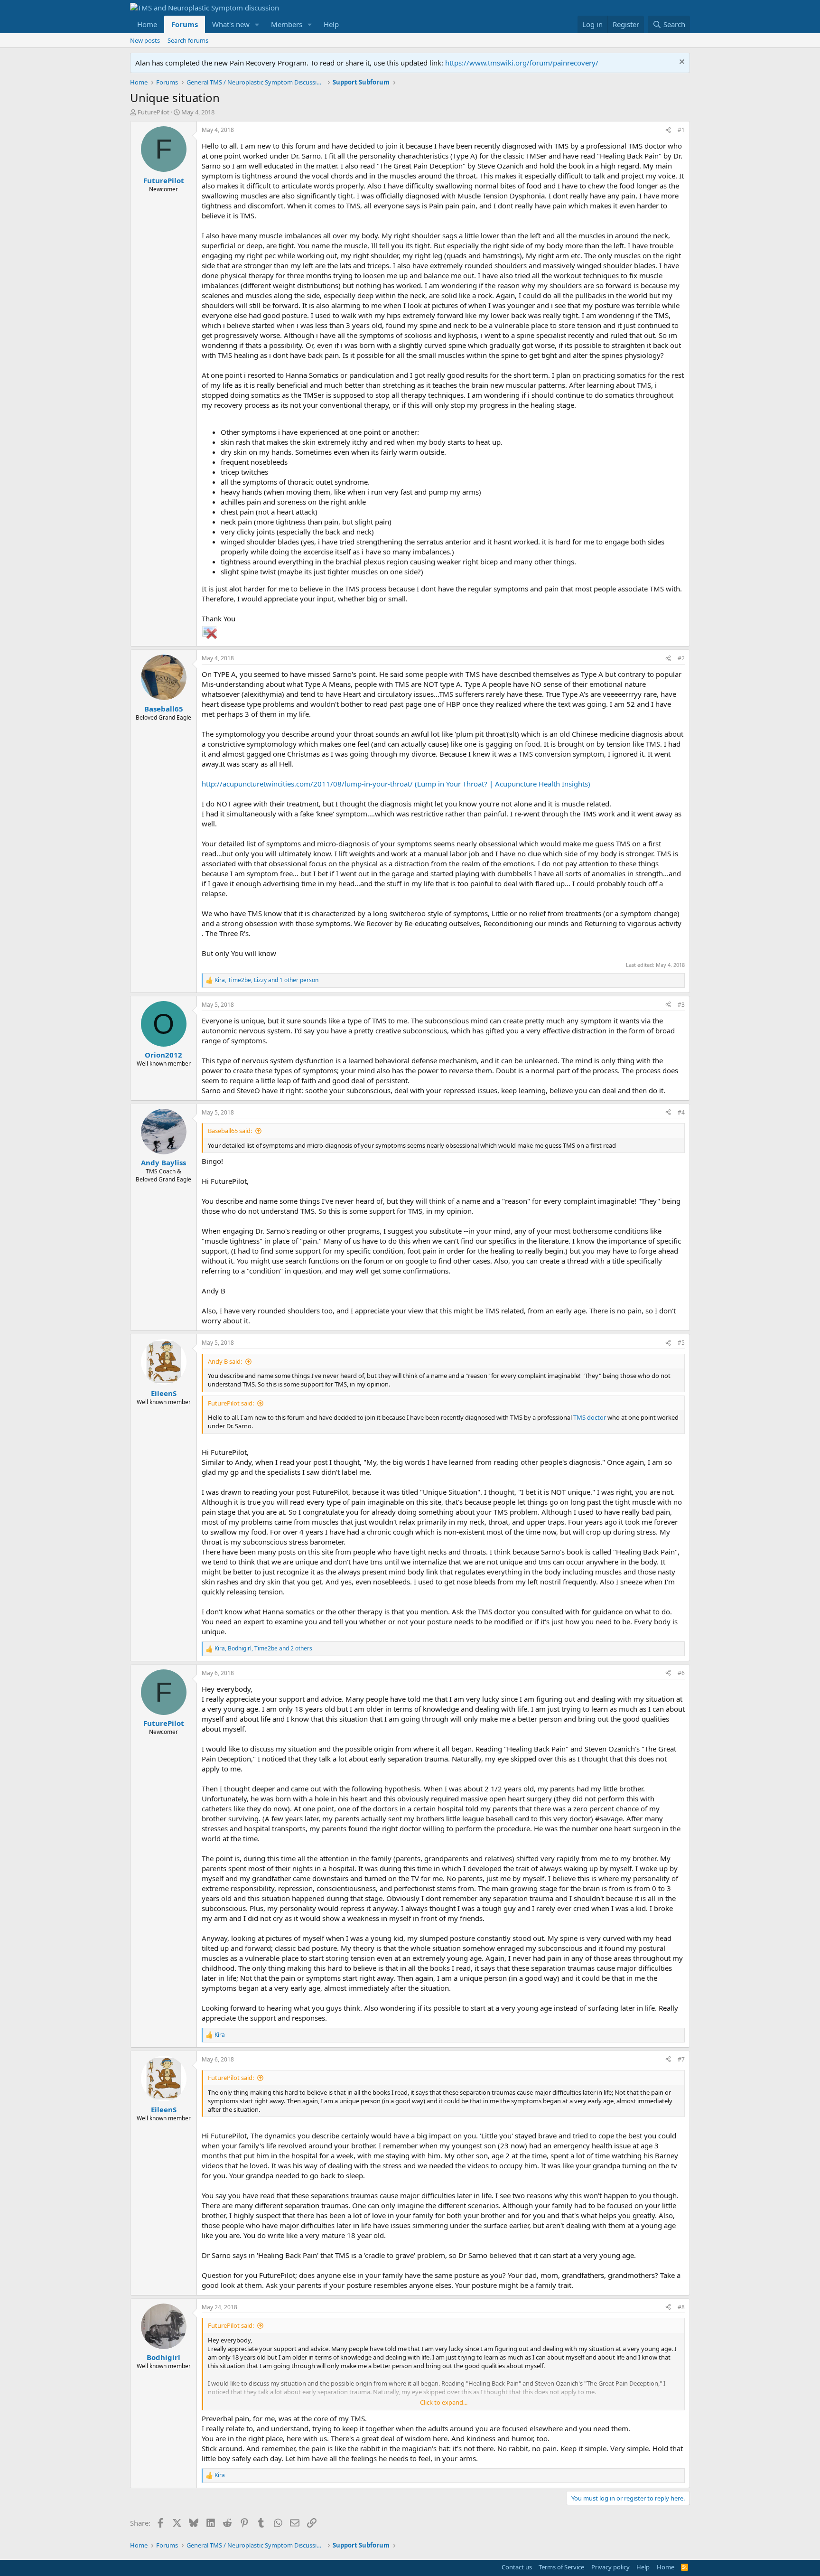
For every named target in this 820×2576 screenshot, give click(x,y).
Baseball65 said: (230, 1131)
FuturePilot (154, 112)
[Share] (668, 130)
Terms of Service (561, 2567)
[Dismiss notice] (681, 63)
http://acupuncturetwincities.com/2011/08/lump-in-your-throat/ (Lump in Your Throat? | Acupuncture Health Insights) (396, 784)
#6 (681, 1673)
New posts (145, 40)
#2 (681, 658)
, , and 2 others (263, 1649)
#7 (681, 2059)
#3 (681, 1005)
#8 (681, 2307)
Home (147, 24)
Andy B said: (225, 1361)
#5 (681, 1343)
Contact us (517, 2567)
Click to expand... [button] (444, 2402)
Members (287, 24)
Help (331, 24)
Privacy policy (610, 2567)
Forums (185, 24)
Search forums (188, 40)
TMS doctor (590, 1417)
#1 (681, 130)
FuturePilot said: (231, 1403)
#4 (681, 1112)
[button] (257, 24)
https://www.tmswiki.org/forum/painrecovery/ (522, 63)
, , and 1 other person (266, 980)
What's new (231, 24)
